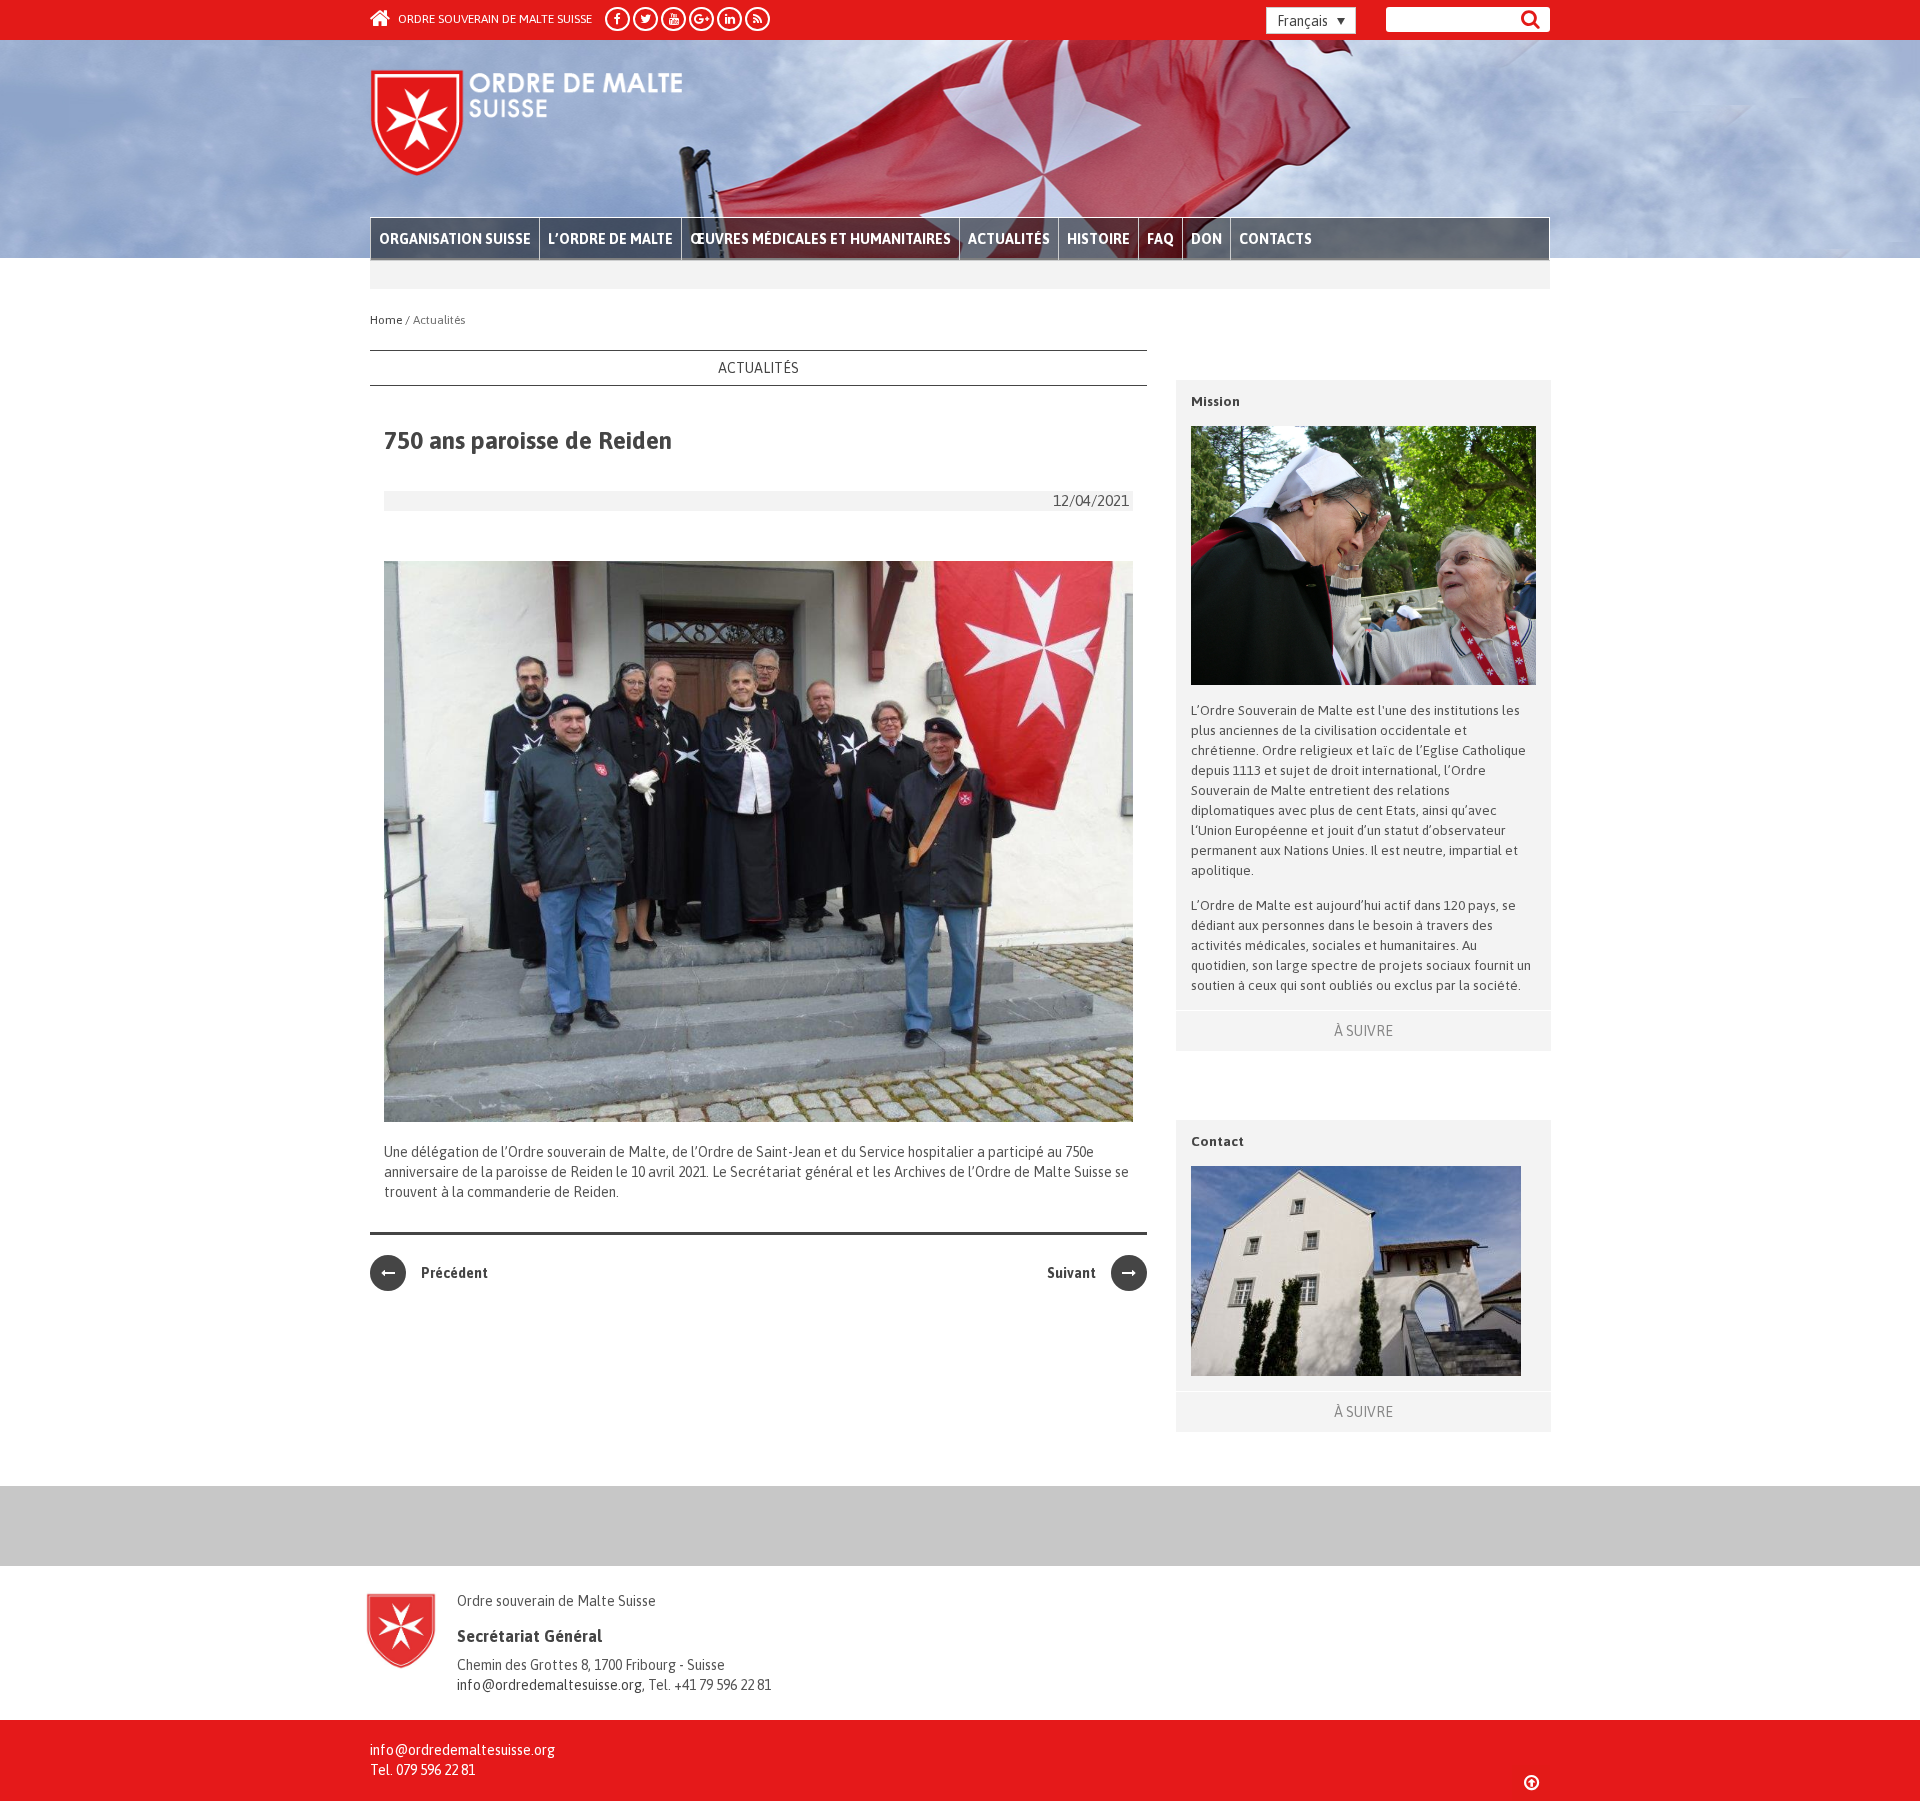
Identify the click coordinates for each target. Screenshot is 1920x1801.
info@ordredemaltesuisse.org (549, 1685)
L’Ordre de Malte (610, 239)
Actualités (1009, 239)
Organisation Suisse (455, 239)
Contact (1217, 1141)
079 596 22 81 (435, 1770)
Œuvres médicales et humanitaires (820, 239)
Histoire (1098, 239)
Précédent (454, 1273)
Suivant (1071, 1273)
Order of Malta (556, 130)
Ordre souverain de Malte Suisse (493, 19)
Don (1206, 239)
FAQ (1160, 239)
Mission (1215, 401)
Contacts (1275, 239)
